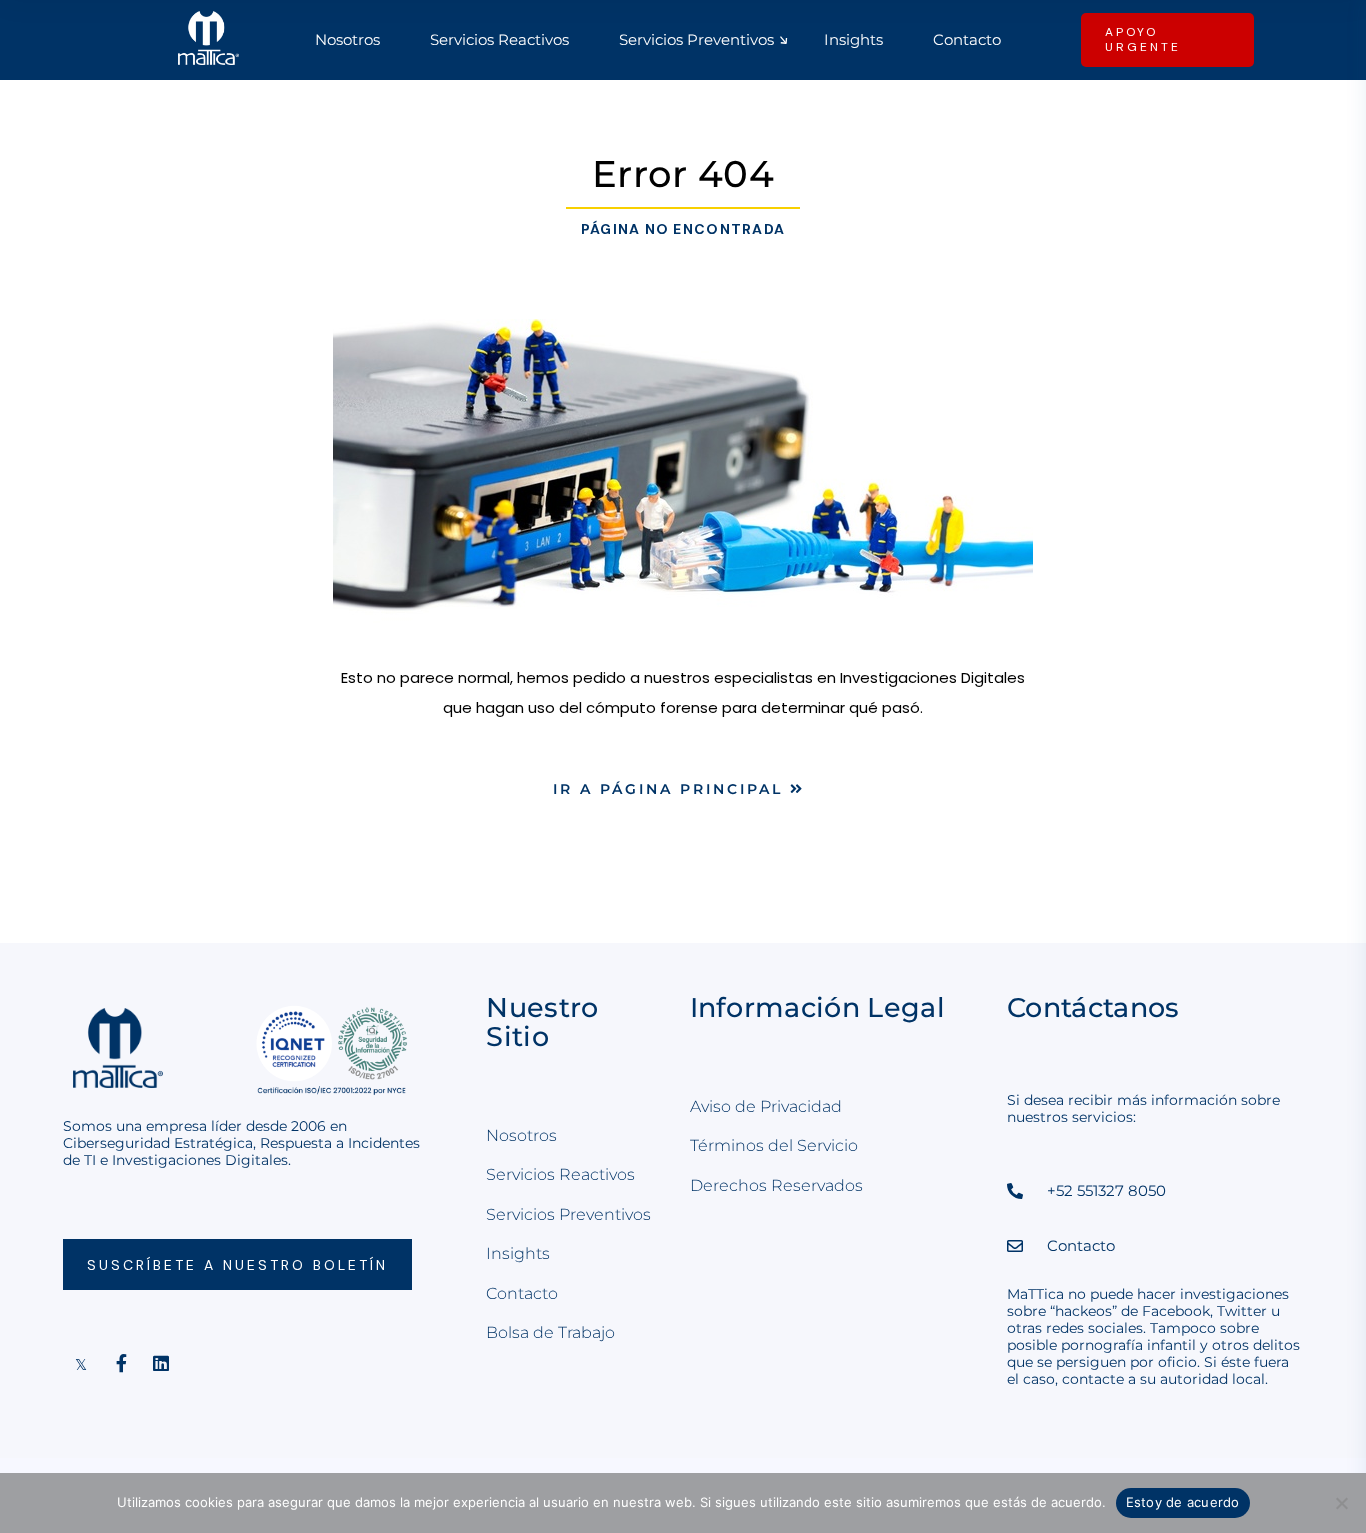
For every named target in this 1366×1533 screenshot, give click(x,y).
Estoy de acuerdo (1183, 1502)
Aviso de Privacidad (766, 1106)
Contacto (522, 1293)
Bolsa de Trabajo (550, 1332)
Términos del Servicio (774, 1145)
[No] (1341, 1503)
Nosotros (521, 1135)
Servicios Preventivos (568, 1214)
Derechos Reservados (776, 1185)
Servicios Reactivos (560, 1174)
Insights (518, 1253)
